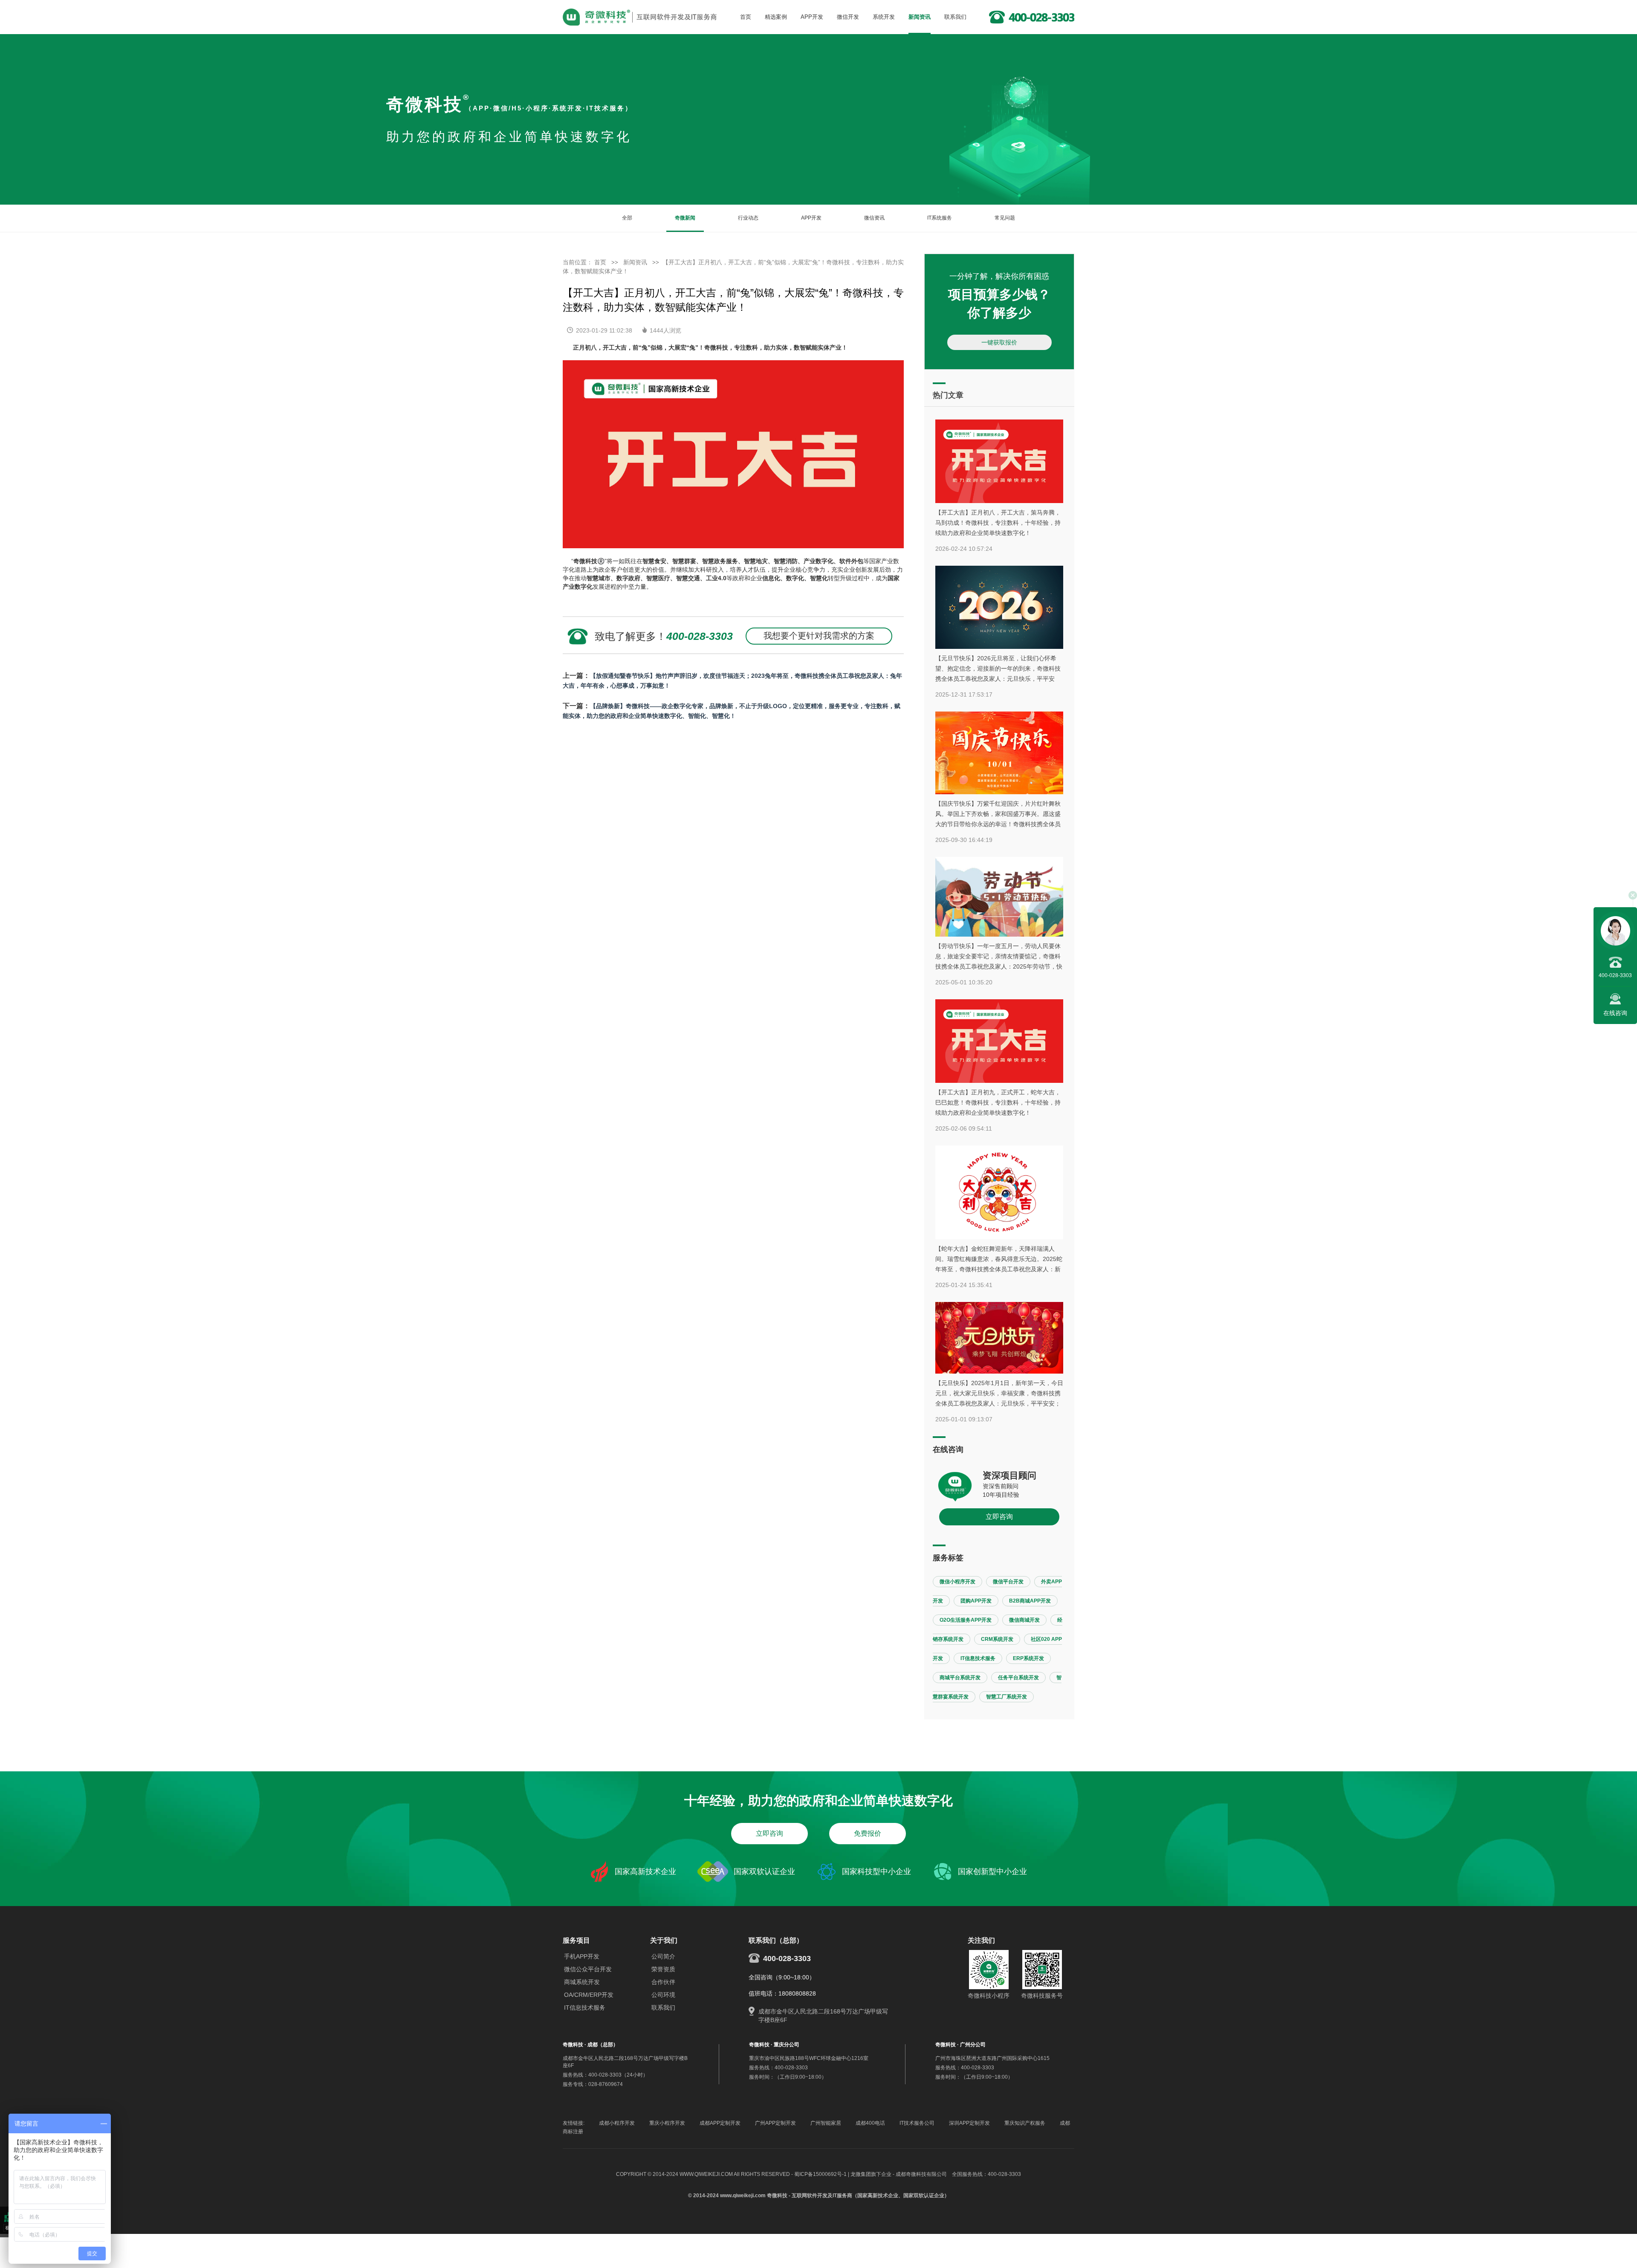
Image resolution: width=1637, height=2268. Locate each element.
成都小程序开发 (617, 2123)
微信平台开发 (1008, 1582)
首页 (746, 17)
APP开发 (812, 17)
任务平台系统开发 (1018, 1678)
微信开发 (848, 17)
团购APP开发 (976, 1601)
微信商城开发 (1024, 1620)
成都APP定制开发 (720, 2123)
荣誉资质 (663, 1969)
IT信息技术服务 (978, 1658)
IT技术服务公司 (917, 2123)
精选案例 (776, 17)
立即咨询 (999, 1517)
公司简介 (663, 1956)
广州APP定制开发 (775, 2123)
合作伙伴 (663, 1982)
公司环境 (663, 1995)
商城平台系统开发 (960, 1678)
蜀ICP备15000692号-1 (820, 2174)
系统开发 (884, 17)
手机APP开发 (582, 1956)
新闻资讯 (920, 17)
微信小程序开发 (957, 1582)
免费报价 (868, 1833)
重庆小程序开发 (667, 2123)
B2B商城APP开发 (1030, 1601)
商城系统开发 (582, 1982)
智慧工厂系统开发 (1006, 1697)
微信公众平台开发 (588, 1969)
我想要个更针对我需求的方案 (819, 636)
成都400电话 (870, 2123)
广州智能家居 (826, 2123)
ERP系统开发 (1028, 1658)
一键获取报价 (999, 342)
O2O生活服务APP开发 (966, 1620)
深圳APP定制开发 (969, 2123)
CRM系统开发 (997, 1639)
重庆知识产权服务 (1025, 2123)
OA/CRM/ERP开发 (589, 1995)
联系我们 (955, 17)
